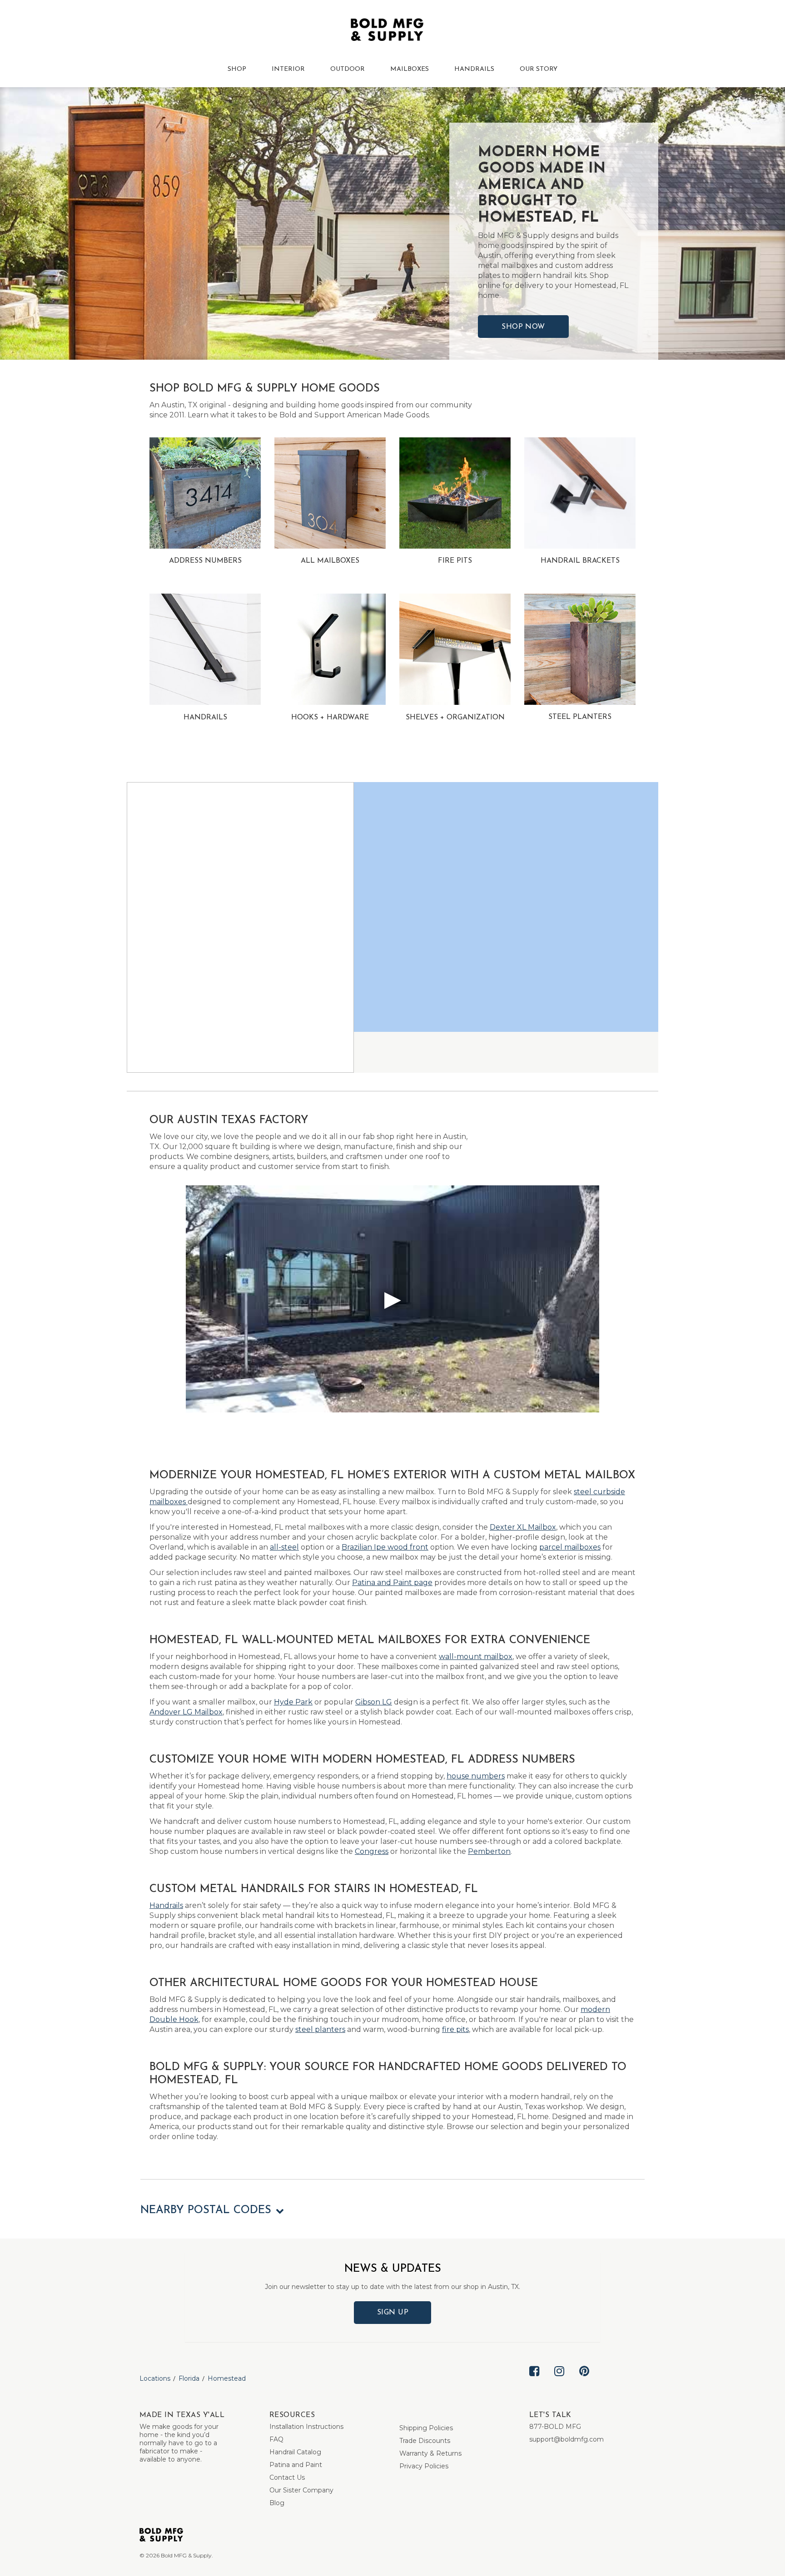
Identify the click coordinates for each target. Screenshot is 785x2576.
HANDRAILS (474, 69)
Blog (277, 2503)
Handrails (166, 1905)
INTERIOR (288, 69)
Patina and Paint (296, 2465)
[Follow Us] (534, 2378)
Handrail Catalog (295, 2452)
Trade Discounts (425, 2441)
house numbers (476, 1776)
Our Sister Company (301, 2490)
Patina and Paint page (392, 1583)
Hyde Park (293, 1702)
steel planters (320, 2029)
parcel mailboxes (570, 1547)
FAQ (276, 2439)
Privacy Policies (424, 2466)
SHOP (237, 69)
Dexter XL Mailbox (523, 1527)
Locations (155, 2378)
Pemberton (489, 1851)
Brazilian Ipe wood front (385, 1547)
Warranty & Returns (430, 2453)
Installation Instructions (306, 2427)
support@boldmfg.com (566, 2439)
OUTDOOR (348, 69)
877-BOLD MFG (555, 2427)
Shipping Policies (426, 2428)
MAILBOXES (410, 69)
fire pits (455, 2029)
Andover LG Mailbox (186, 1712)
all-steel (284, 1547)
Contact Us (287, 2477)
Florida (189, 2378)
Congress (372, 1851)
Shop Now (523, 327)
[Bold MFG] (387, 32)
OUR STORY (539, 69)
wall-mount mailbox (476, 1657)
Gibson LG (374, 1702)
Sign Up (393, 2313)
